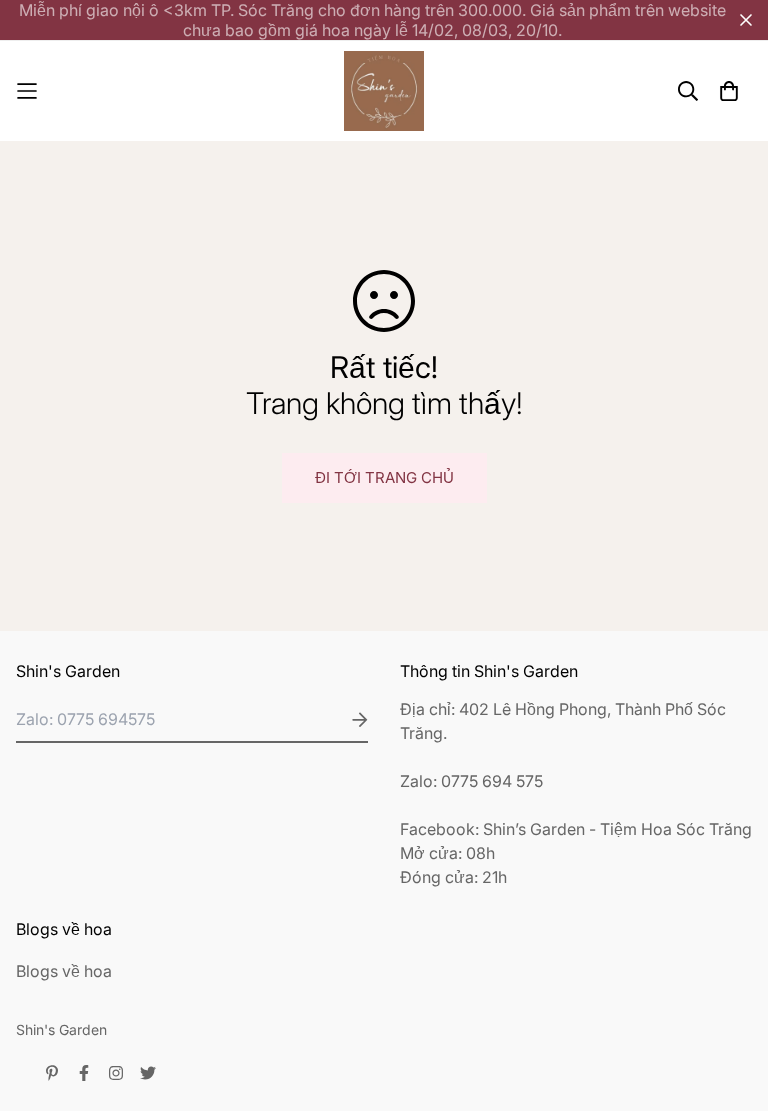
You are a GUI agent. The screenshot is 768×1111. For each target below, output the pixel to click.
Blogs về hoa (64, 971)
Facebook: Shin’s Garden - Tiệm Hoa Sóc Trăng (576, 829)
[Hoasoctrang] (384, 91)
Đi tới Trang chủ (384, 477)
